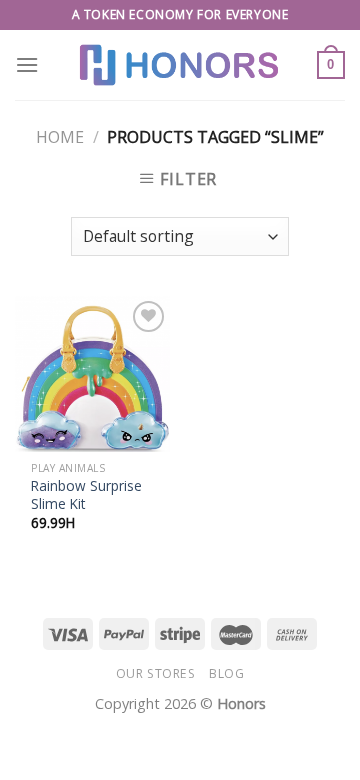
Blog (226, 673)
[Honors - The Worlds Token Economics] (180, 65)
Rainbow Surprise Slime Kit (86, 494)
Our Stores (156, 673)
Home (60, 137)
